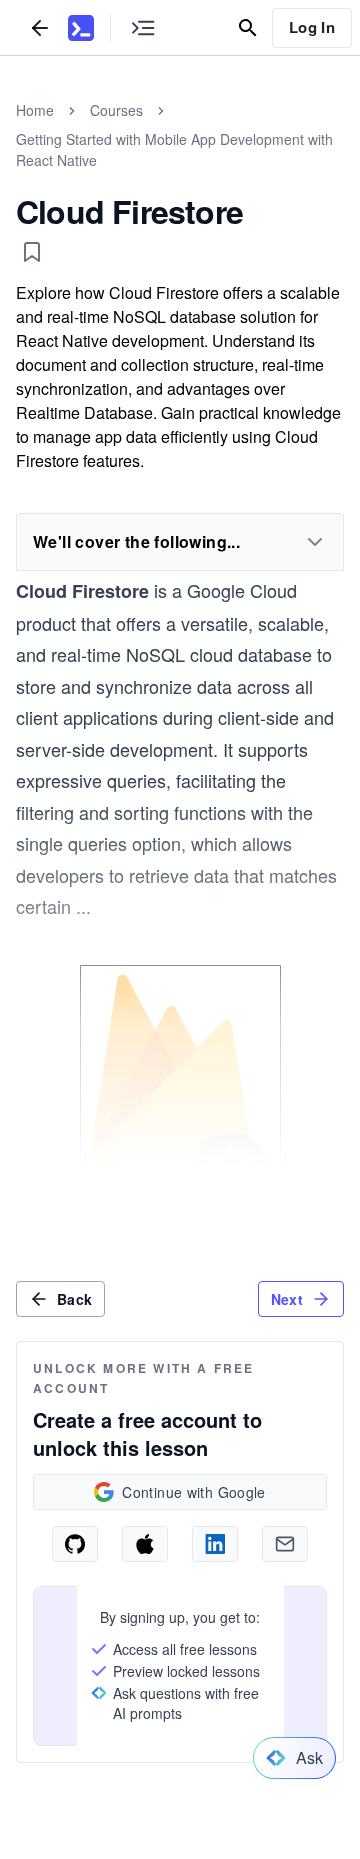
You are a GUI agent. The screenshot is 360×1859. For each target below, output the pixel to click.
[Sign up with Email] (285, 1544)
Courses (116, 110)
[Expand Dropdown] (315, 542)
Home (35, 110)
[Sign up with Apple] (145, 1544)
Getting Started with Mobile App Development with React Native (174, 149)
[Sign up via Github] (75, 1544)
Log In (312, 27)
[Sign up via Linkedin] (215, 1544)
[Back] (40, 27)
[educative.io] (81, 28)
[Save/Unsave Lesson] (32, 252)
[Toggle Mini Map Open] (143, 27)
